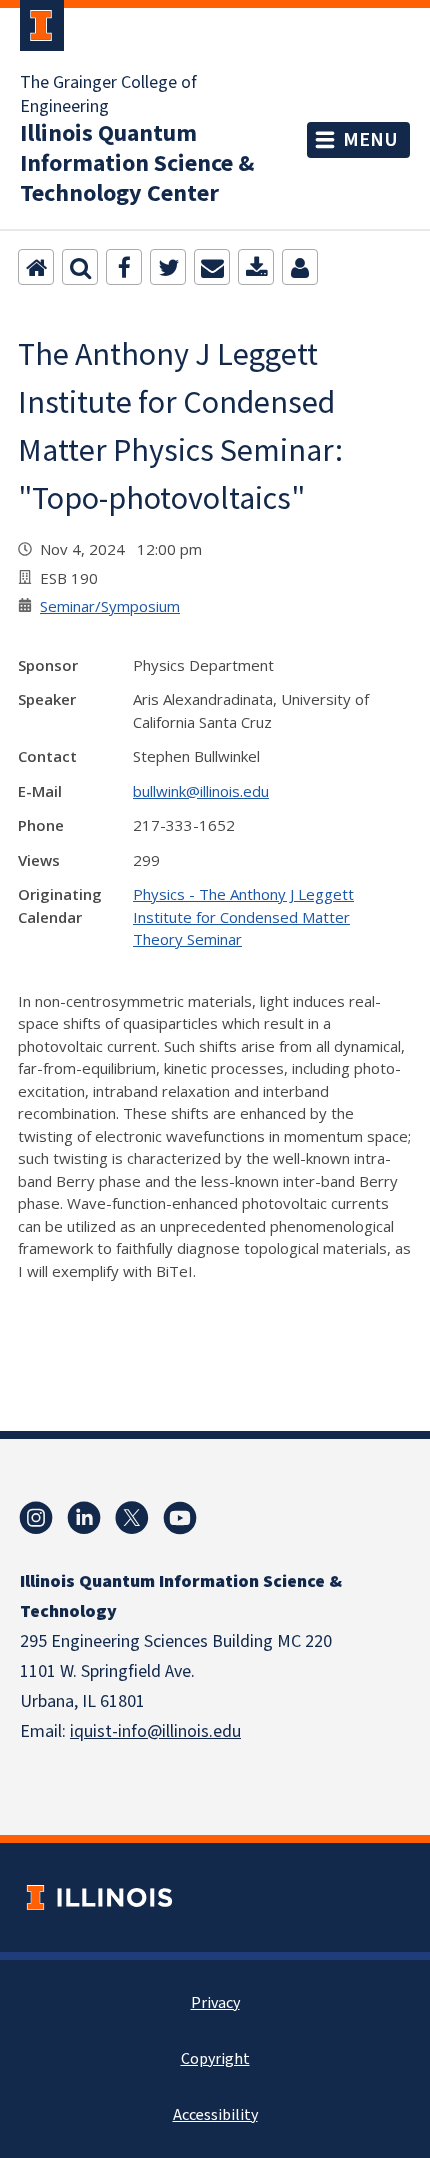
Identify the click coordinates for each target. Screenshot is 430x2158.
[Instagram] (36, 1518)
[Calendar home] (36, 267)
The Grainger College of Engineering (108, 95)
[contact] (300, 267)
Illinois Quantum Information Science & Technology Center (137, 164)
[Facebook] (124, 267)
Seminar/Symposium (110, 606)
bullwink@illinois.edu (201, 791)
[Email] (212, 267)
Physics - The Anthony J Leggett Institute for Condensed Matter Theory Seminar (243, 916)
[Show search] (80, 267)
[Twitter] (168, 267)
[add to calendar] (256, 267)
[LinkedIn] (84, 1518)
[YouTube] (180, 1518)
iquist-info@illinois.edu (155, 1731)
